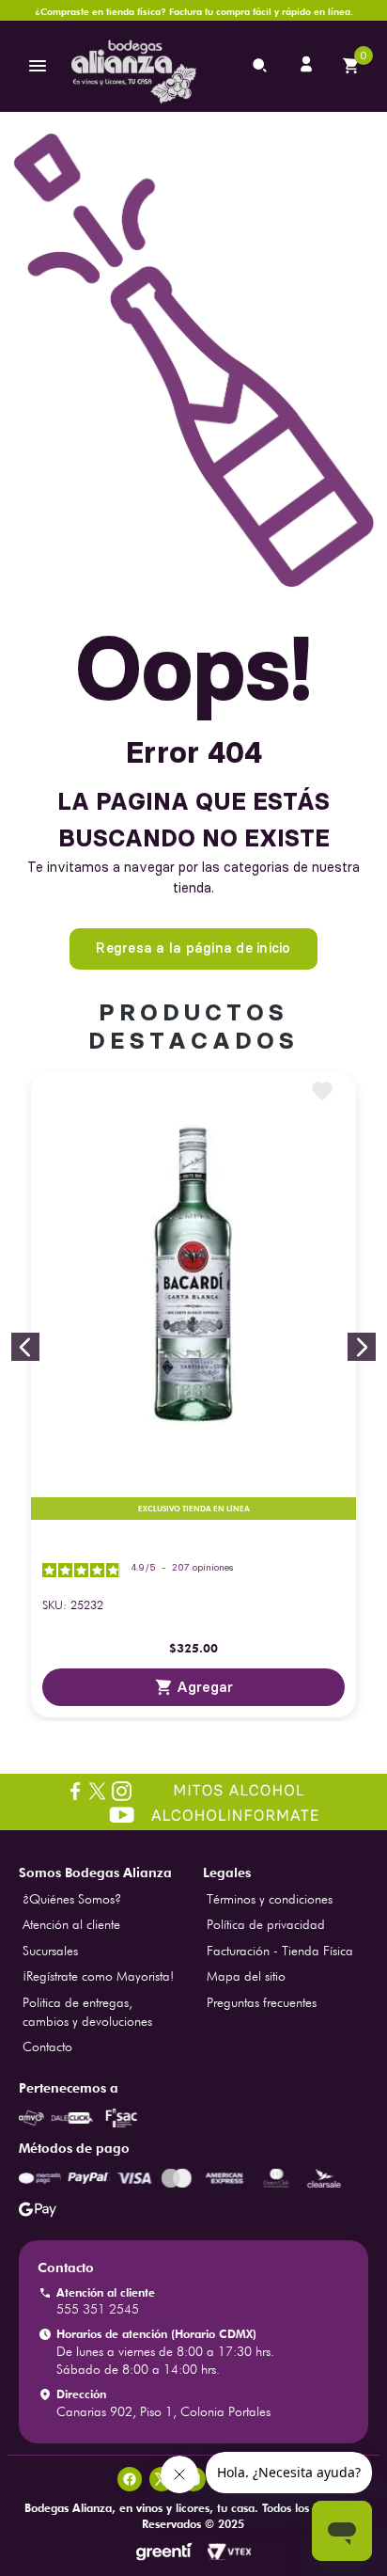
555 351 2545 (98, 2309)
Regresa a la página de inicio (193, 948)
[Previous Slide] (25, 1347)
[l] (308, 66)
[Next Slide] (362, 1347)
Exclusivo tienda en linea (193, 1509)
